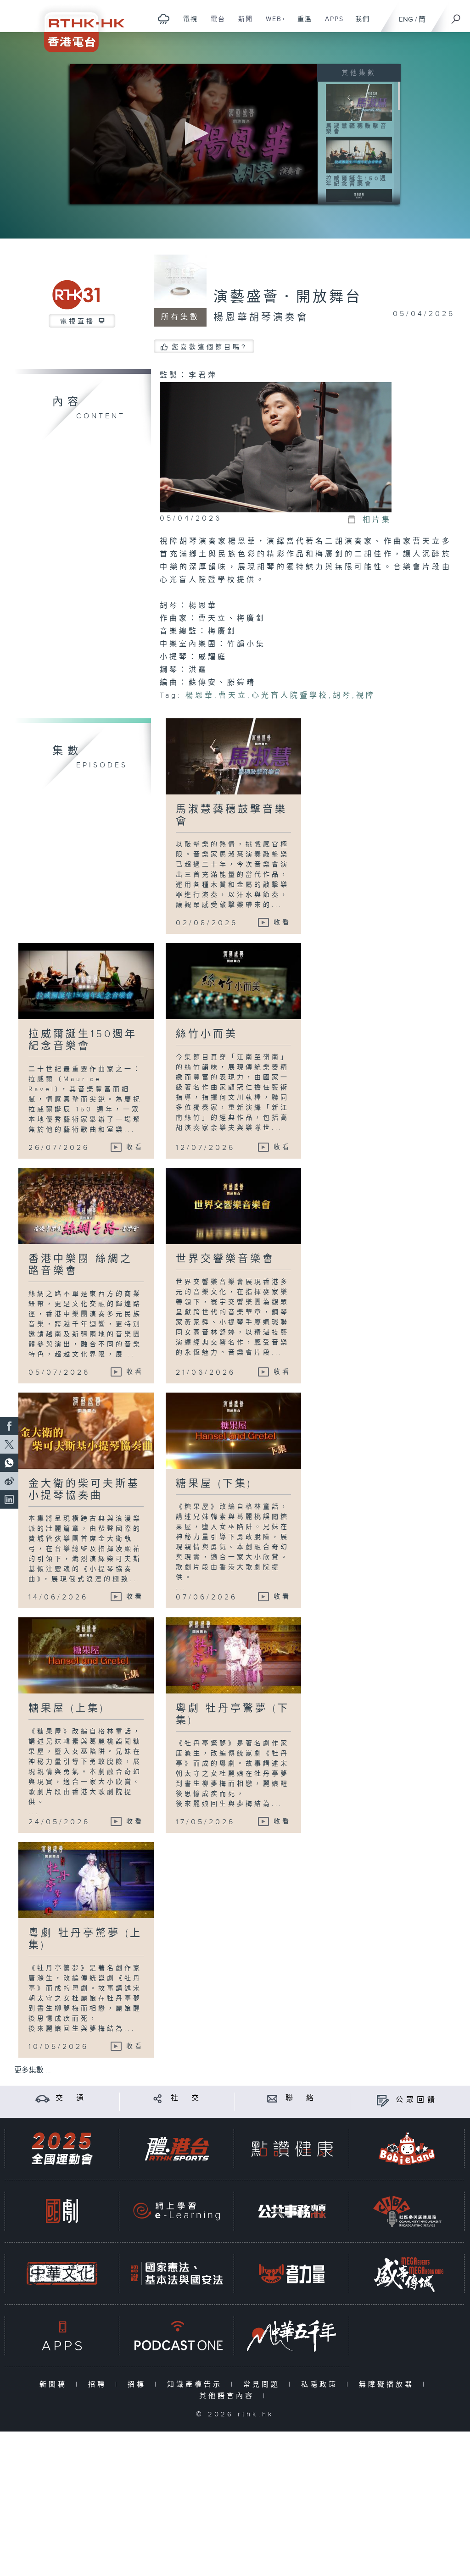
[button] (194, 133)
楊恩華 (200, 696)
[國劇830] (62, 2211)
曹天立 (233, 696)
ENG (406, 19)
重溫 (301, 24)
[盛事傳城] (407, 2273)
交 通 (71, 2098)
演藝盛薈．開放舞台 (288, 297)
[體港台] (177, 2149)
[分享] (158, 2098)
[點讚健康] (292, 2149)
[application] (194, 134)
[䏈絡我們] (272, 2098)
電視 (187, 24)
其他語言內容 (229, 2396)
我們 (359, 24)
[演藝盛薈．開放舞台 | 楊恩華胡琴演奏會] (276, 447)
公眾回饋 (417, 2100)
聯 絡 (301, 2098)
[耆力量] (292, 2273)
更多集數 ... (33, 2070)
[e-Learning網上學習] (177, 2211)
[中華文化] (62, 2273)
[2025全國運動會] (62, 2149)
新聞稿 (55, 2384)
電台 (215, 24)
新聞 (242, 24)
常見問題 (264, 2384)
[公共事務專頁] (292, 2211)
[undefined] (164, 19)
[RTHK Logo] (78, 26)
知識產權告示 (197, 2384)
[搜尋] (456, 16)
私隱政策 (322, 2384)
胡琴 (342, 696)
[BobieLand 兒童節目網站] (407, 2149)
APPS (331, 24)
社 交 (186, 2098)
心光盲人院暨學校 (290, 696)
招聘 (99, 2384)
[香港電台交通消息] (42, 2098)
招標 (139, 2384)
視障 (366, 696)
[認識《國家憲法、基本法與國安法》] (177, 2273)
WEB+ (272, 24)
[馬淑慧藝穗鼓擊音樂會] (359, 102)
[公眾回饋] (383, 2100)
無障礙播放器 (389, 2384)
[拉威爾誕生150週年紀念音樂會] (359, 155)
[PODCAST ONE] (177, 2336)
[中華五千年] (292, 2336)
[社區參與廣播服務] (407, 2211)
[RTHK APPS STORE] (62, 2336)
